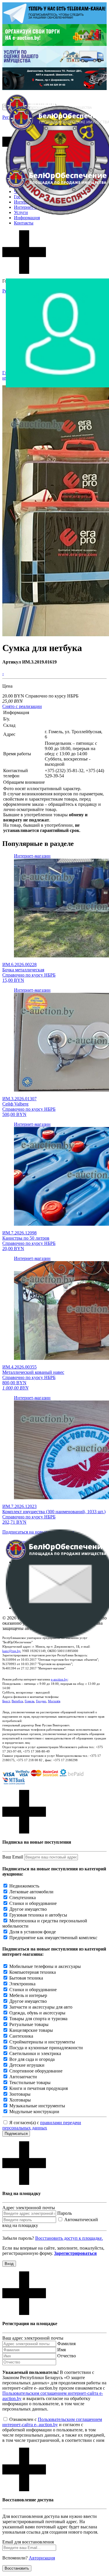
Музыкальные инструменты (37, 2106)
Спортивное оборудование (36, 2071)
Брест (6, 1701)
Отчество (67, 2356)
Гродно (41, 1701)
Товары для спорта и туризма (38, 2019)
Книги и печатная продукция (39, 2088)
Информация (27, 218)
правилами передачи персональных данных (42, 2125)
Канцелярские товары (31, 2030)
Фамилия (66, 2344)
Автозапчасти (23, 2077)
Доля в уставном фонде (33, 1932)
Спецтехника (23, 1898)
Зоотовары (20, 2094)
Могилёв (54, 1701)
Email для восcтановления (28, 2542)
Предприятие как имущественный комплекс (53, 1938)
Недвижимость (24, 1886)
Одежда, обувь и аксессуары (37, 2013)
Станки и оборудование (33, 1903)
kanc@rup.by (11, 1651)
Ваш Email (13, 1857)
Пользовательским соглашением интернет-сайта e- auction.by (52, 2422)
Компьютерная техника (33, 1972)
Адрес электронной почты (29, 2208)
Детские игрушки (27, 2065)
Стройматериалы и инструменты (42, 2042)
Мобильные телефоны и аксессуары (45, 1966)
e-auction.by (59, 1679)
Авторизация (42, 2558)
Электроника (22, 1984)
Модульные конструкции (34, 2112)
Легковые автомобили (31, 1892)
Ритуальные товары (29, 2024)
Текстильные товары (30, 2082)
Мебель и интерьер (28, 1995)
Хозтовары (20, 2100)
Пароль (65, 2213)
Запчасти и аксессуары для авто (41, 2007)
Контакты (24, 223)
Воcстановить (17, 2568)
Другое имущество (28, 1909)
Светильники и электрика (35, 2053)
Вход (9, 2264)
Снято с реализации (22, 706)
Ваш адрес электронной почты (33, 2338)
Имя (61, 2350)
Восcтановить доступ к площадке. (69, 2238)
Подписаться (16, 2134)
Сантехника (21, 2036)
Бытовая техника (26, 1978)
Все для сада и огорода (32, 2059)
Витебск (17, 1701)
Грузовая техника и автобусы (38, 1915)
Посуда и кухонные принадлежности (46, 2048)
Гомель (30, 1701)
